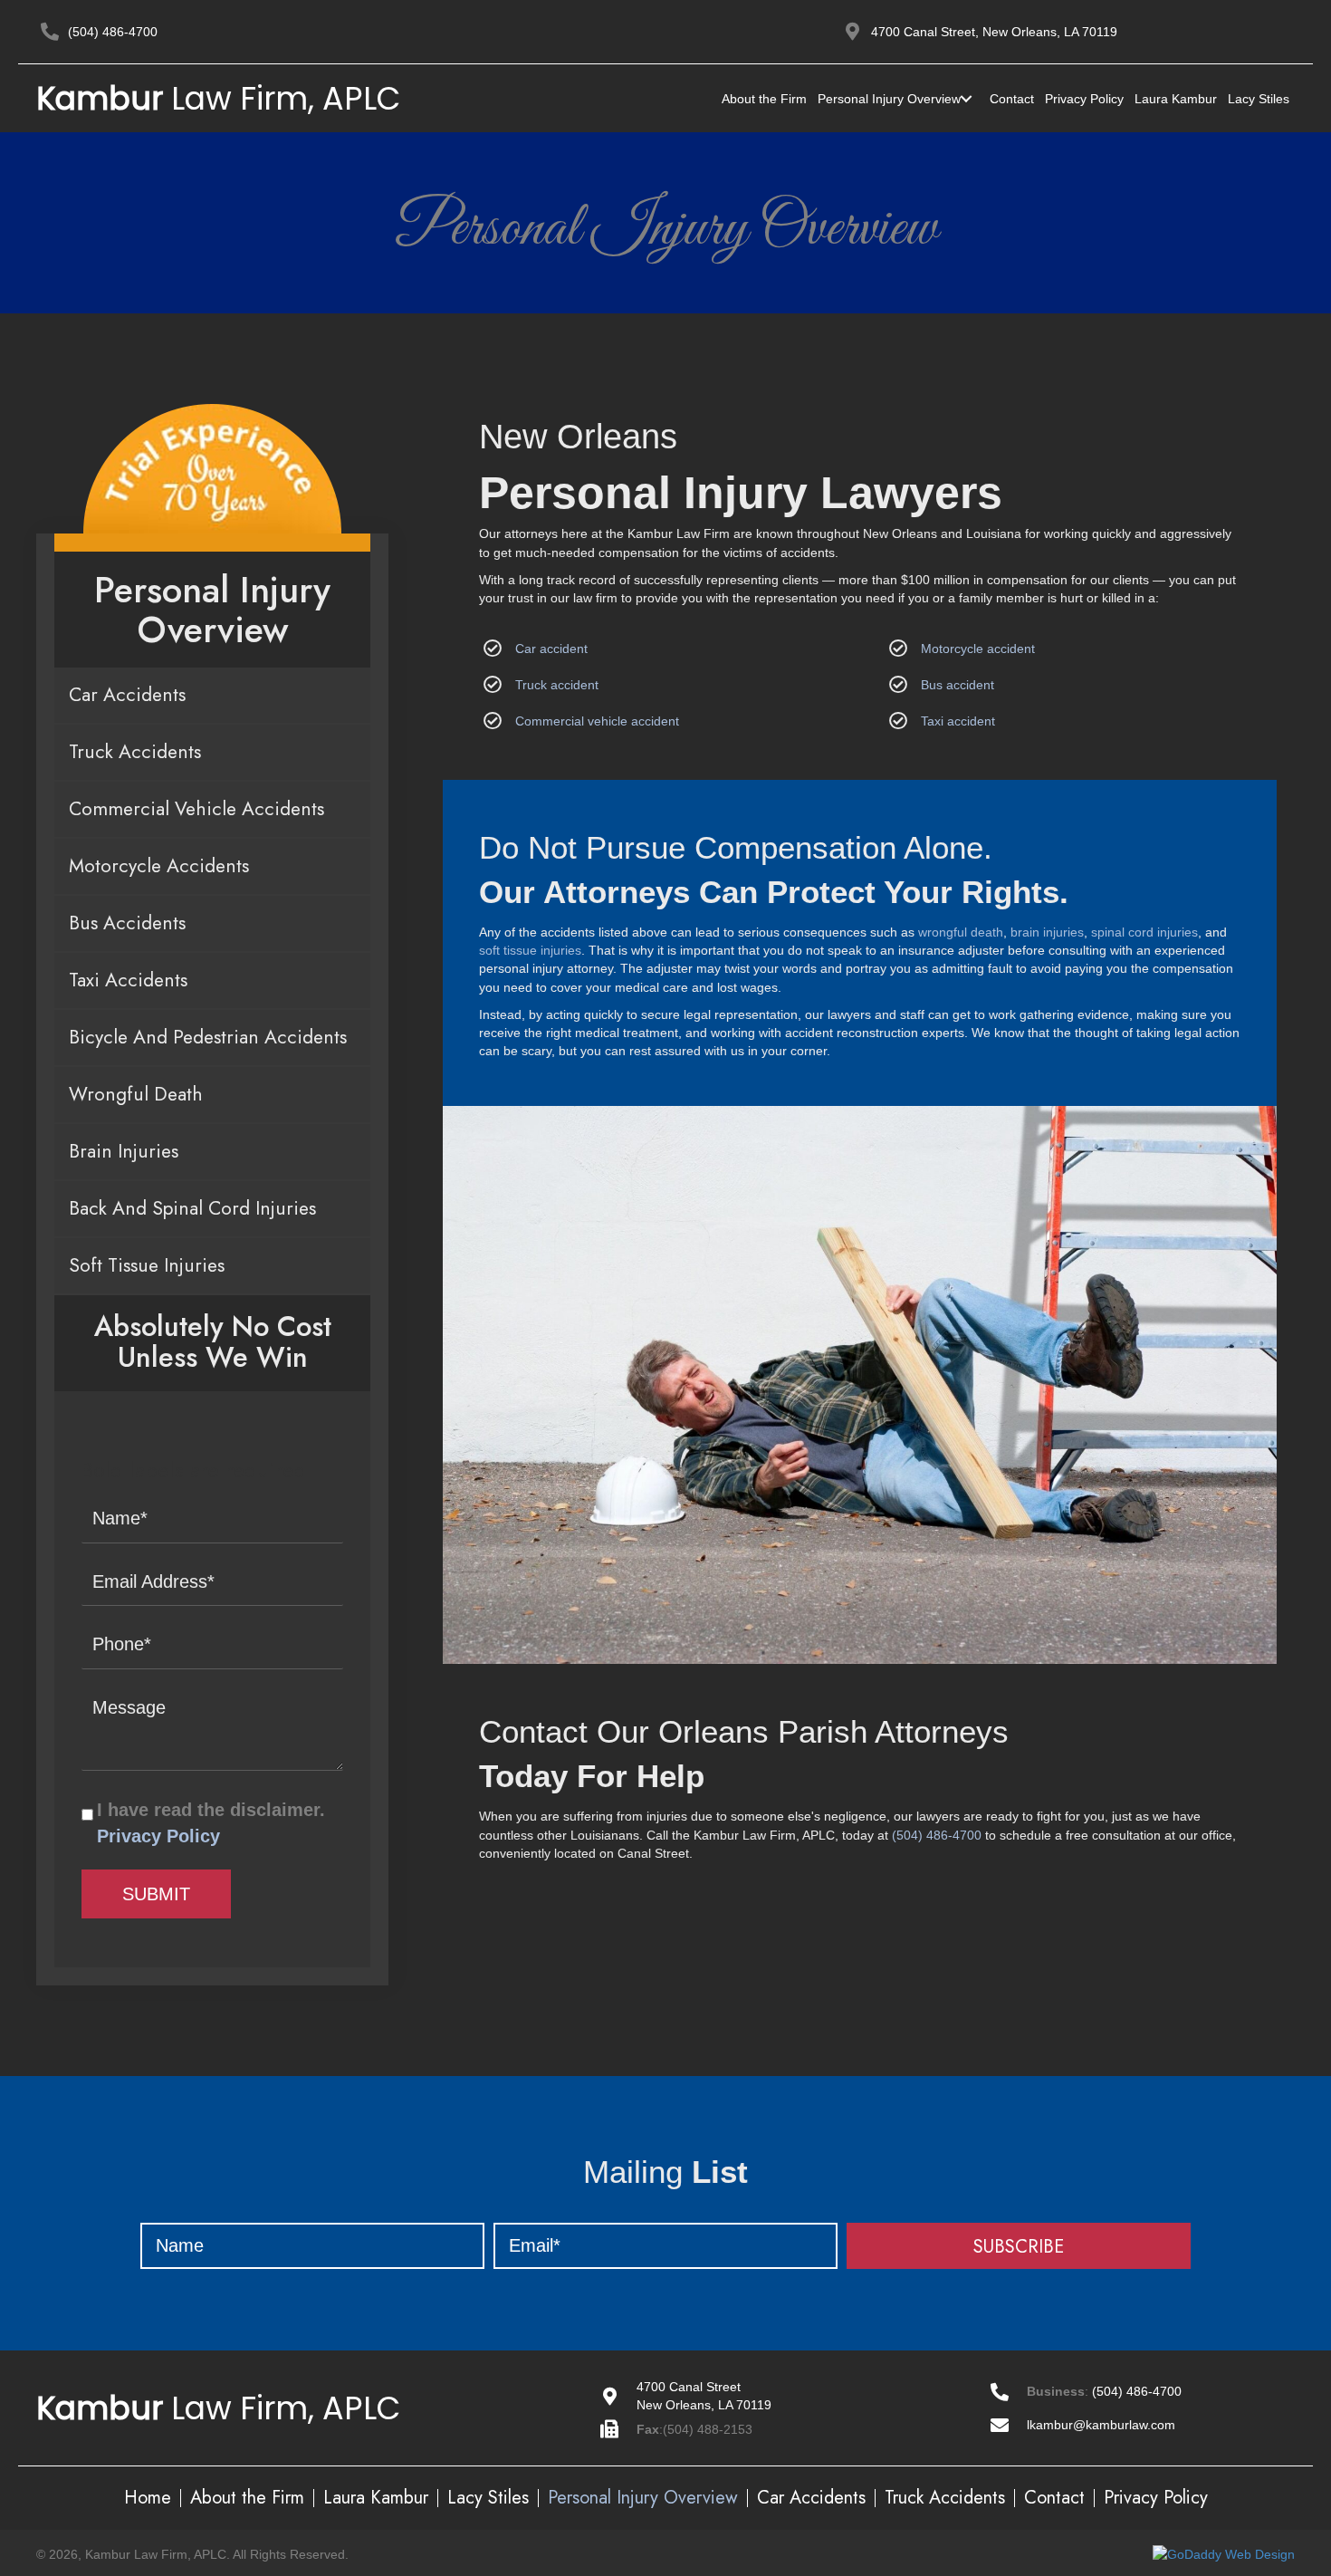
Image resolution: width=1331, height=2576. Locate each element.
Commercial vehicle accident (597, 721)
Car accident (551, 649)
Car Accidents (811, 2498)
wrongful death (961, 932)
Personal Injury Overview (643, 2498)
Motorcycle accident (978, 649)
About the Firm (247, 2498)
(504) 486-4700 (113, 32)
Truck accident (557, 685)
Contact (1054, 2498)
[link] (764, 99)
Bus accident (958, 685)
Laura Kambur (376, 2498)
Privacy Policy (158, 1836)
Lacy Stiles (488, 2498)
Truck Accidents (945, 2498)
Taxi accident (958, 721)
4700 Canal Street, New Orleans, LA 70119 (994, 32)
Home (148, 2498)
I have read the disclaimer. (211, 1823)
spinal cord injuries (1144, 932)
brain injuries (1047, 932)
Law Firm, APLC (219, 98)
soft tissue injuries (530, 950)
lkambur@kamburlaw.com (1101, 2425)
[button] (1019, 2246)
